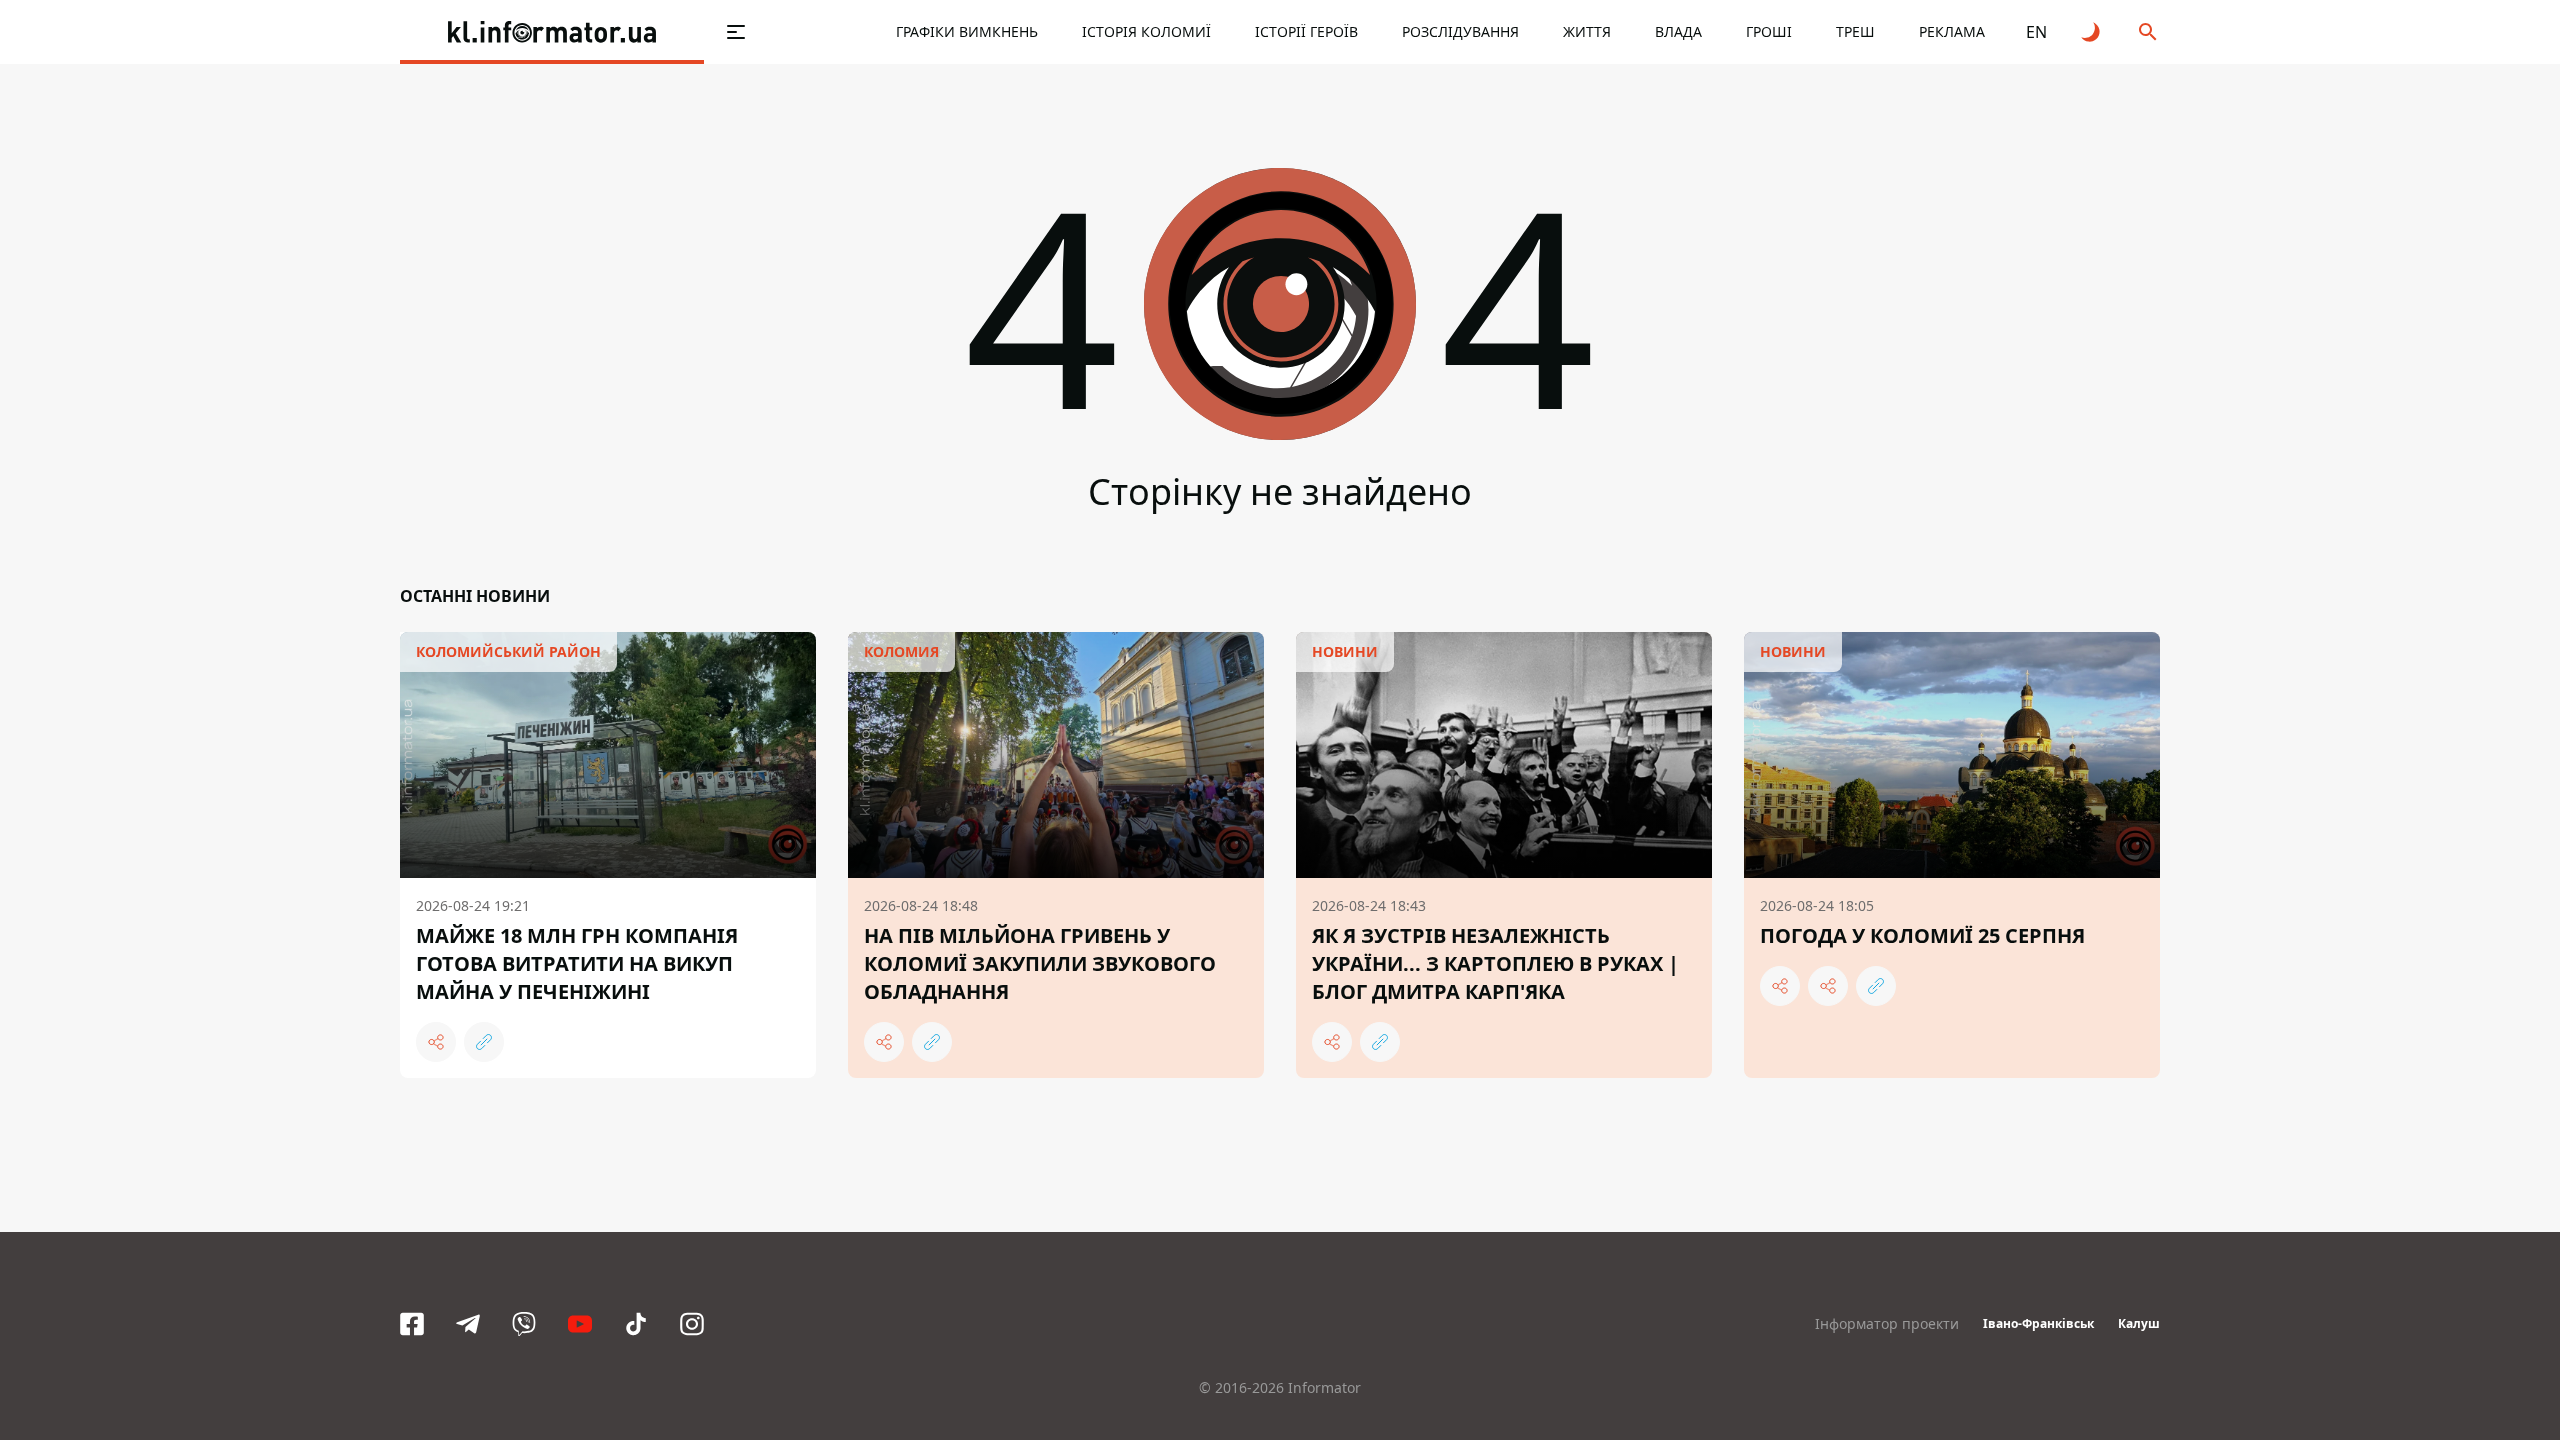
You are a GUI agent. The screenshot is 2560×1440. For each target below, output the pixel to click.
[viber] (524, 1324)
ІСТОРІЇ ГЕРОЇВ (1306, 31)
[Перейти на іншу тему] (2092, 32)
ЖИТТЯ (1587, 31)
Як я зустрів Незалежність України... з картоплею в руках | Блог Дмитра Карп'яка (1495, 963)
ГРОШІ (1769, 31)
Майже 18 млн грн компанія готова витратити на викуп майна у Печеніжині (577, 963)
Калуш (2139, 1323)
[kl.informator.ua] (552, 32)
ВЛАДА (1678, 31)
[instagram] (692, 1324)
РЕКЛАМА (1952, 31)
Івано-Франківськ (2038, 1323)
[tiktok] (636, 1324)
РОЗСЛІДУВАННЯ (1460, 31)
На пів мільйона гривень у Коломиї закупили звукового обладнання (1040, 963)
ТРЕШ (1855, 31)
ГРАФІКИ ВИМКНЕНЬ (967, 31)
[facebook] (412, 1324)
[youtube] (580, 1324)
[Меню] (736, 32)
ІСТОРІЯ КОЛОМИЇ (1146, 31)
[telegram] (468, 1324)
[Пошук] (2148, 32)
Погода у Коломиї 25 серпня (1922, 935)
